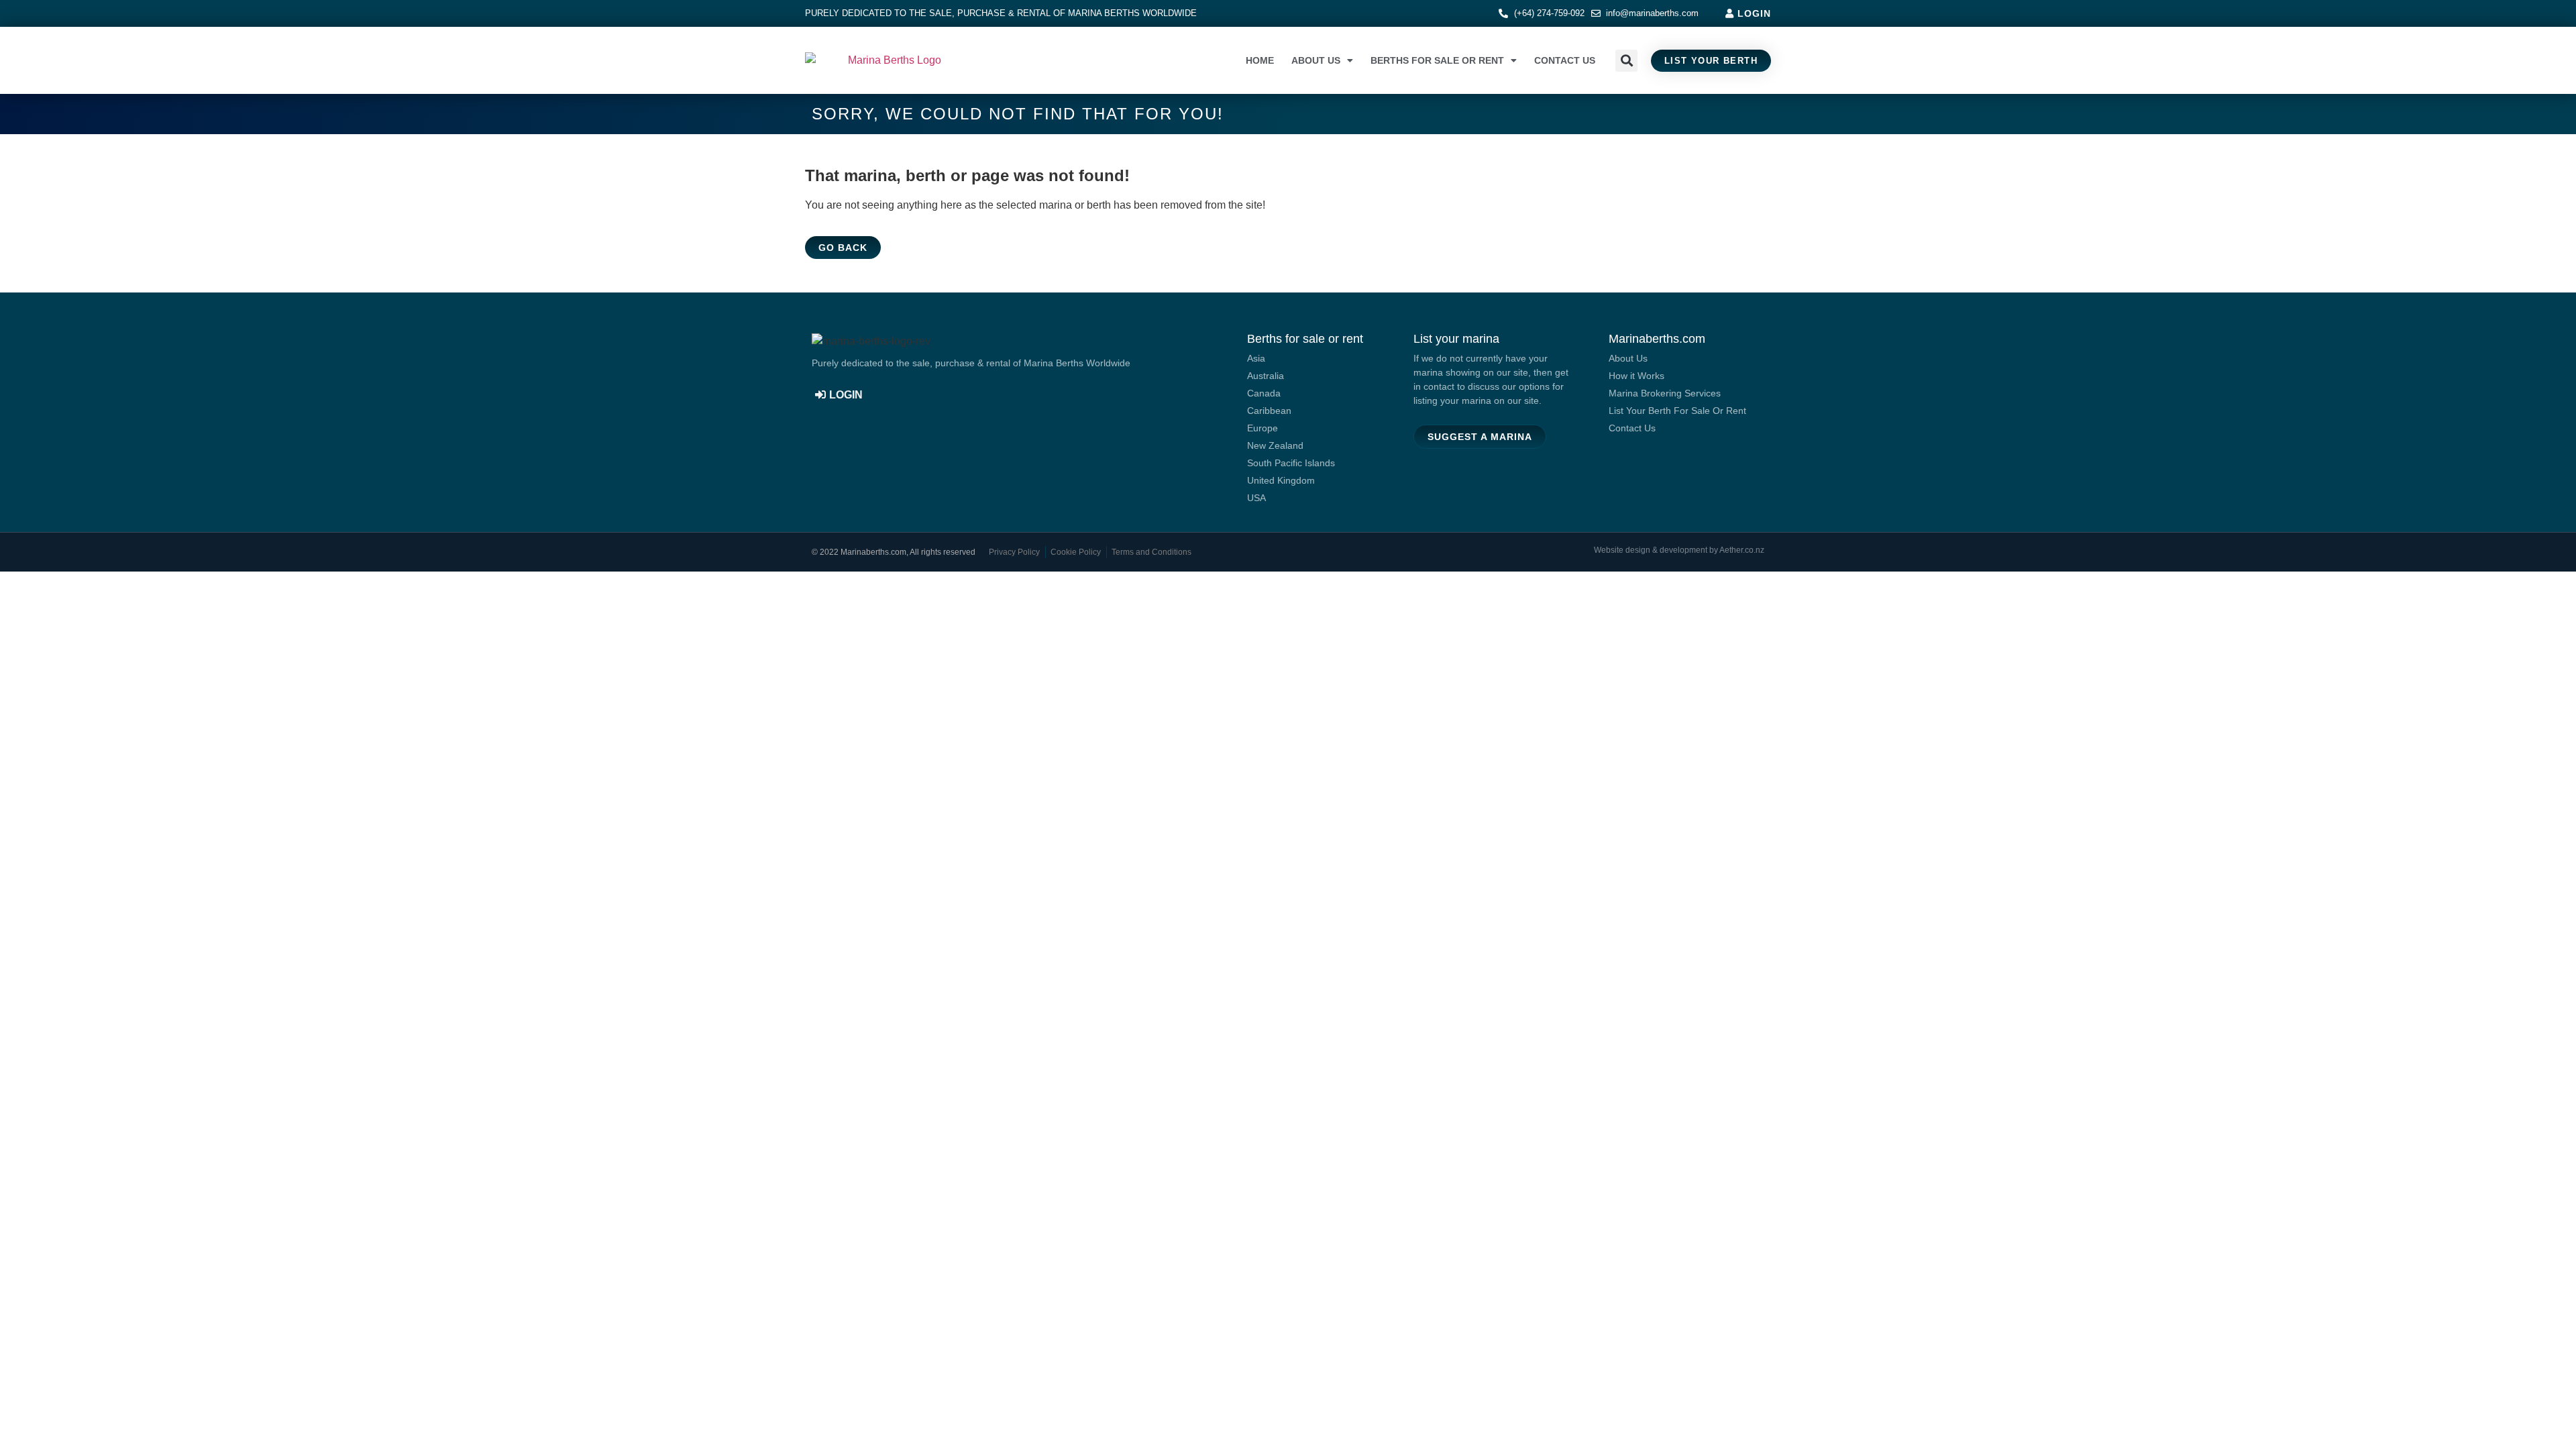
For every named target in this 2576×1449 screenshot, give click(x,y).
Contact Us (1565, 60)
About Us (1316, 60)
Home (1260, 60)
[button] (1626, 61)
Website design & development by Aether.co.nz (1679, 550)
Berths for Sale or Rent (1437, 60)
